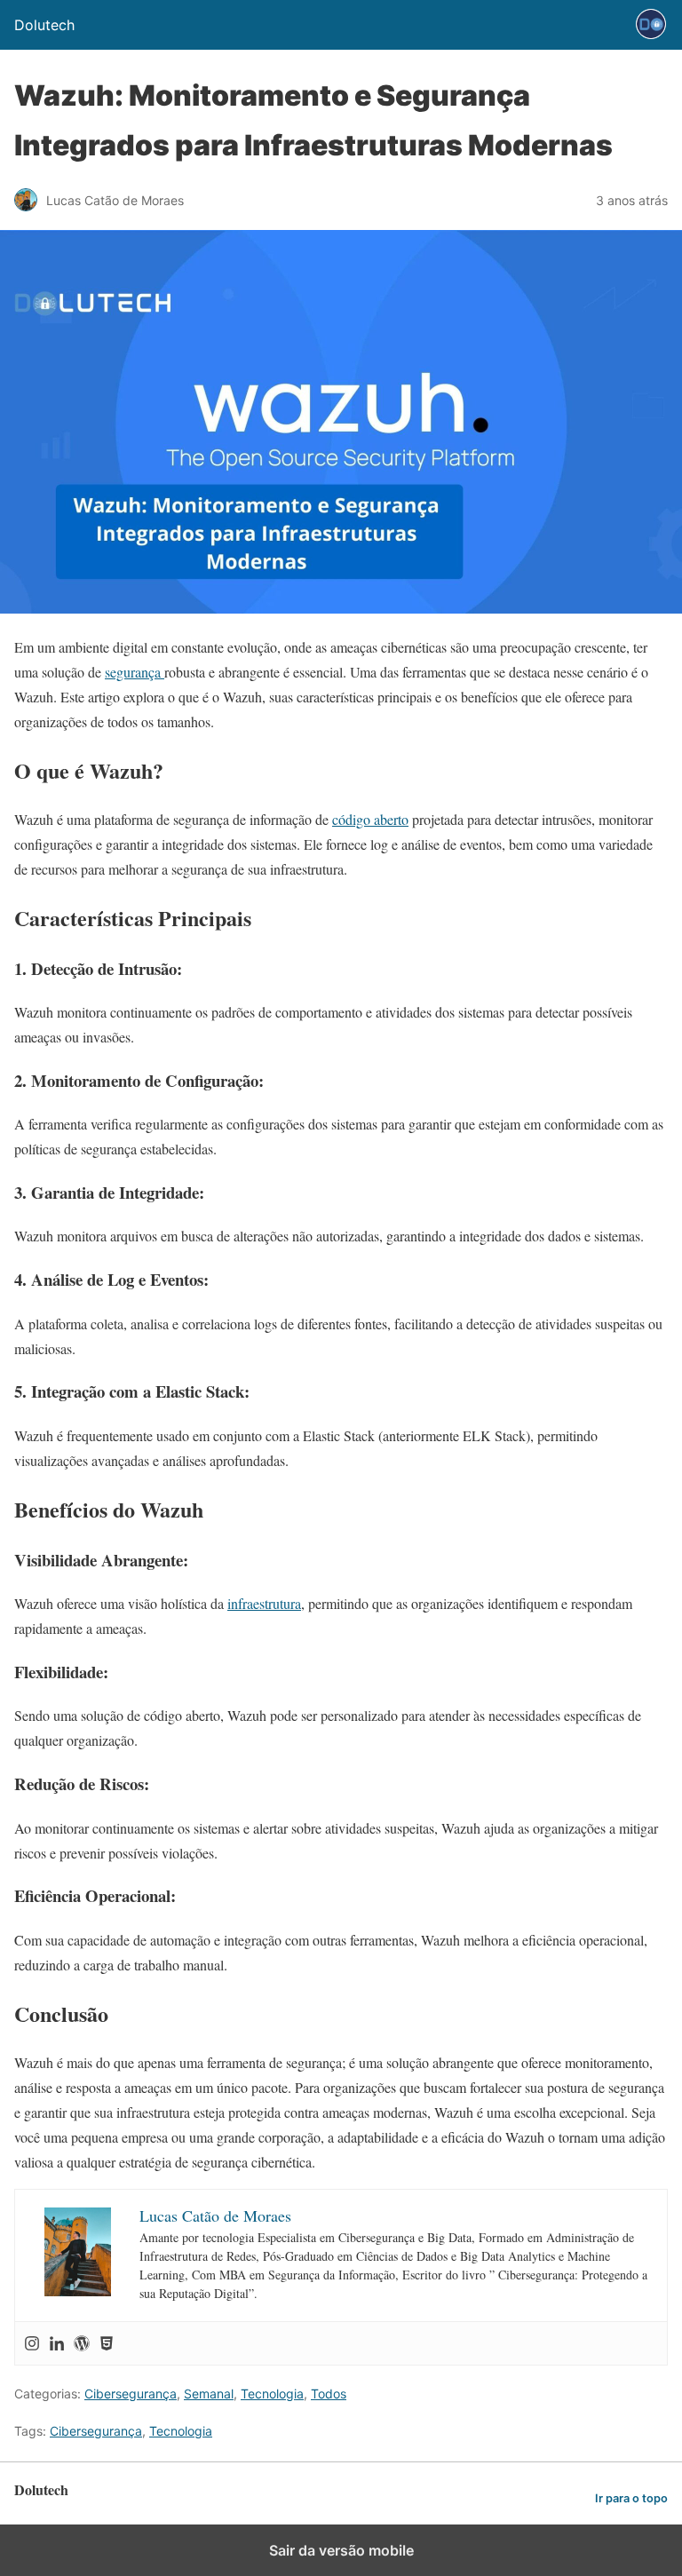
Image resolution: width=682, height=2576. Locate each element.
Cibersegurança (131, 2394)
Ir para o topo (631, 2498)
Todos (329, 2394)
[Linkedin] (57, 2343)
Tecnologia (272, 2394)
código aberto (370, 819)
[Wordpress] (82, 2343)
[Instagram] (32, 2343)
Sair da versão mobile (341, 2550)
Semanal (209, 2394)
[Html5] (107, 2343)
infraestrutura (264, 1603)
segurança (135, 672)
